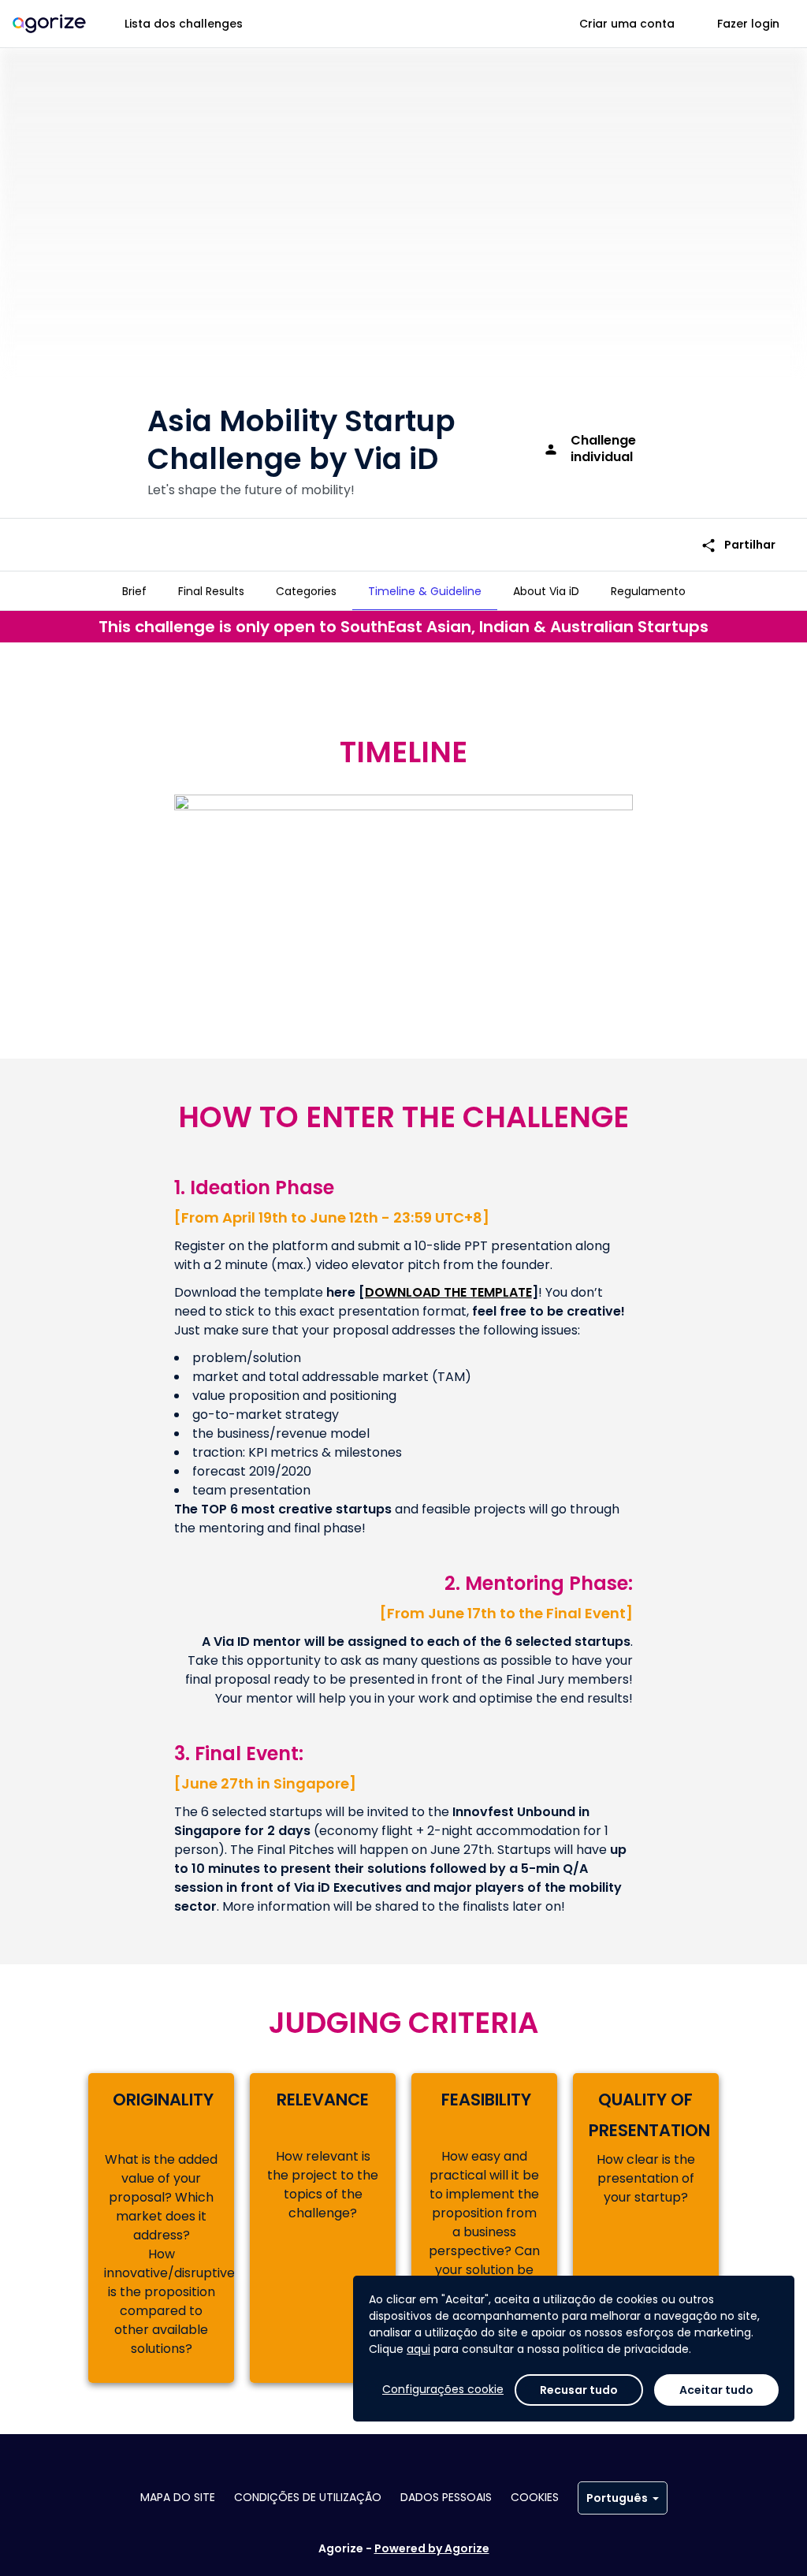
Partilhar (738, 545)
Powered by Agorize (432, 2548)
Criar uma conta (627, 24)
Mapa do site (178, 2497)
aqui (418, 2349)
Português (617, 2498)
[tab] (134, 591)
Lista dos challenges (184, 24)
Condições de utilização (308, 2497)
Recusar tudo (579, 2390)
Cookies (535, 2497)
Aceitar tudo (716, 2390)
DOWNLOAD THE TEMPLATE (448, 1292)
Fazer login (748, 24)
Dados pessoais (446, 2497)
